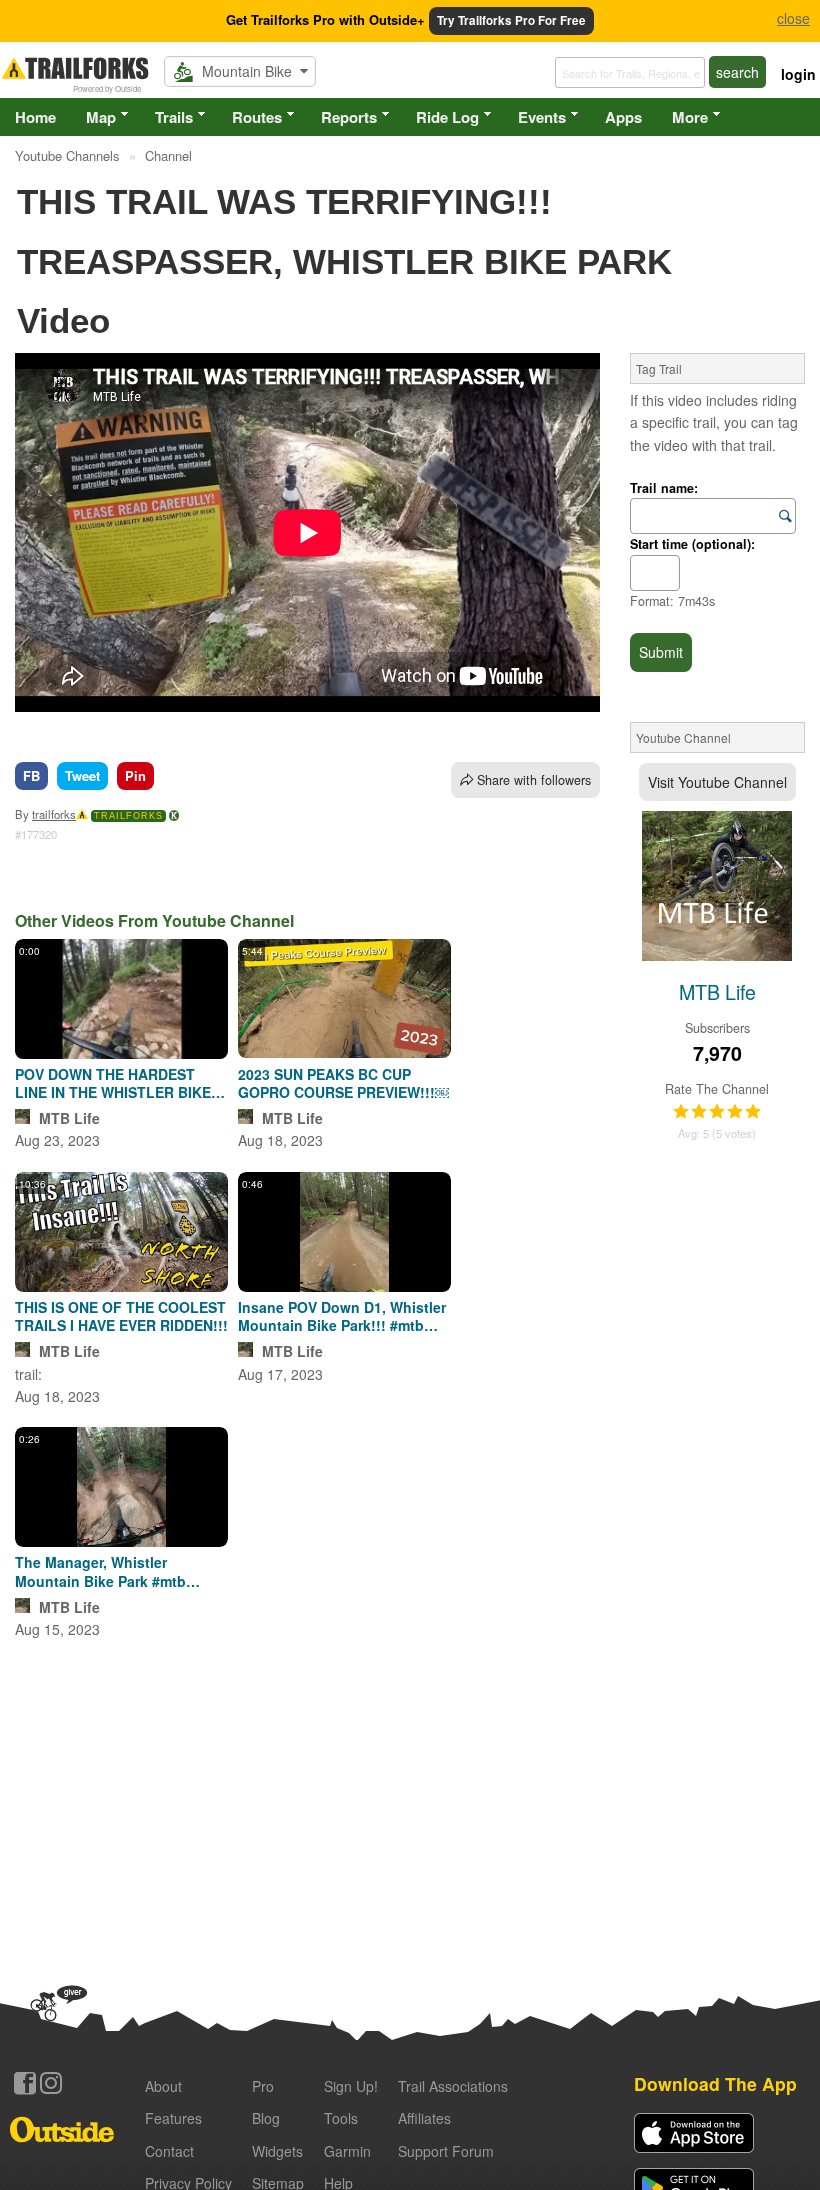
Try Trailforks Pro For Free (511, 20)
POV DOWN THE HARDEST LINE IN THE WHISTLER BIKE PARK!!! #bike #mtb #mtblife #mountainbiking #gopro (113, 1083)
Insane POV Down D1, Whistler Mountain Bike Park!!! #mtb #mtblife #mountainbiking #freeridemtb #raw (342, 1316)
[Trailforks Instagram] (51, 2083)
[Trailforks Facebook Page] (25, 2083)
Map (101, 117)
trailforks (54, 814)
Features (173, 2118)
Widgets (277, 2151)
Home (35, 117)
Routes (257, 117)
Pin (135, 775)
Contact (169, 2151)
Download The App (715, 2083)
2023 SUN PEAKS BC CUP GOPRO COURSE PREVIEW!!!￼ (343, 1083)
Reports (349, 117)
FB (31, 775)
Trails (174, 117)
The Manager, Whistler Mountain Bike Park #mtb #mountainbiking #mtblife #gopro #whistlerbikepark (102, 1571)
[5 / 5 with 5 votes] (717, 1112)
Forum (446, 2151)
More (690, 117)
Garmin (347, 2151)
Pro (263, 2086)
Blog (266, 2118)
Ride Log (447, 117)
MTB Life (69, 1118)
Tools (341, 2118)
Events (542, 117)
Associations (453, 2086)
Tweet (82, 775)
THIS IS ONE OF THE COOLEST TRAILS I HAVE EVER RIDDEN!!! (121, 1316)
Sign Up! (351, 2086)
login (798, 74)
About (163, 2086)
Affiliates (424, 2118)
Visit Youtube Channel (717, 782)
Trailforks (128, 816)
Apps (623, 117)
